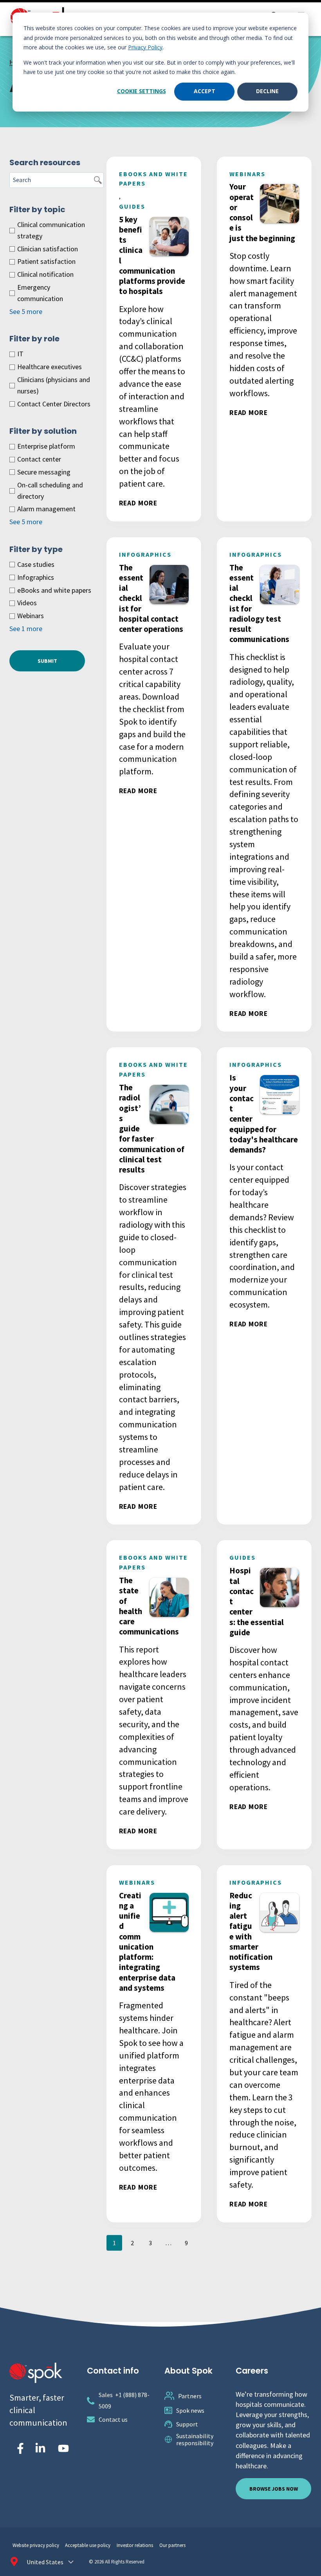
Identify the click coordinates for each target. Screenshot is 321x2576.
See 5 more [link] (26, 311)
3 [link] (150, 2243)
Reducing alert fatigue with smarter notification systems (251, 1931)
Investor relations (135, 2545)
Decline (267, 91)
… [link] (168, 2243)
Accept (205, 91)
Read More (138, 503)
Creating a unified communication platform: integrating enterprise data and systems (147, 1942)
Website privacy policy (36, 2545)
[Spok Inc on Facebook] (19, 2448)
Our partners (172, 2545)
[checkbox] (52, 231)
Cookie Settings (142, 91)
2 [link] (132, 2243)
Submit (47, 661)
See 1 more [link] (26, 629)
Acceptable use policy (88, 2545)
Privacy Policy (145, 47)
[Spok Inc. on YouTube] (63, 2448)
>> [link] (204, 2243)
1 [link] (114, 2243)
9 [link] (186, 2243)
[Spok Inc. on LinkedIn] (40, 2448)
